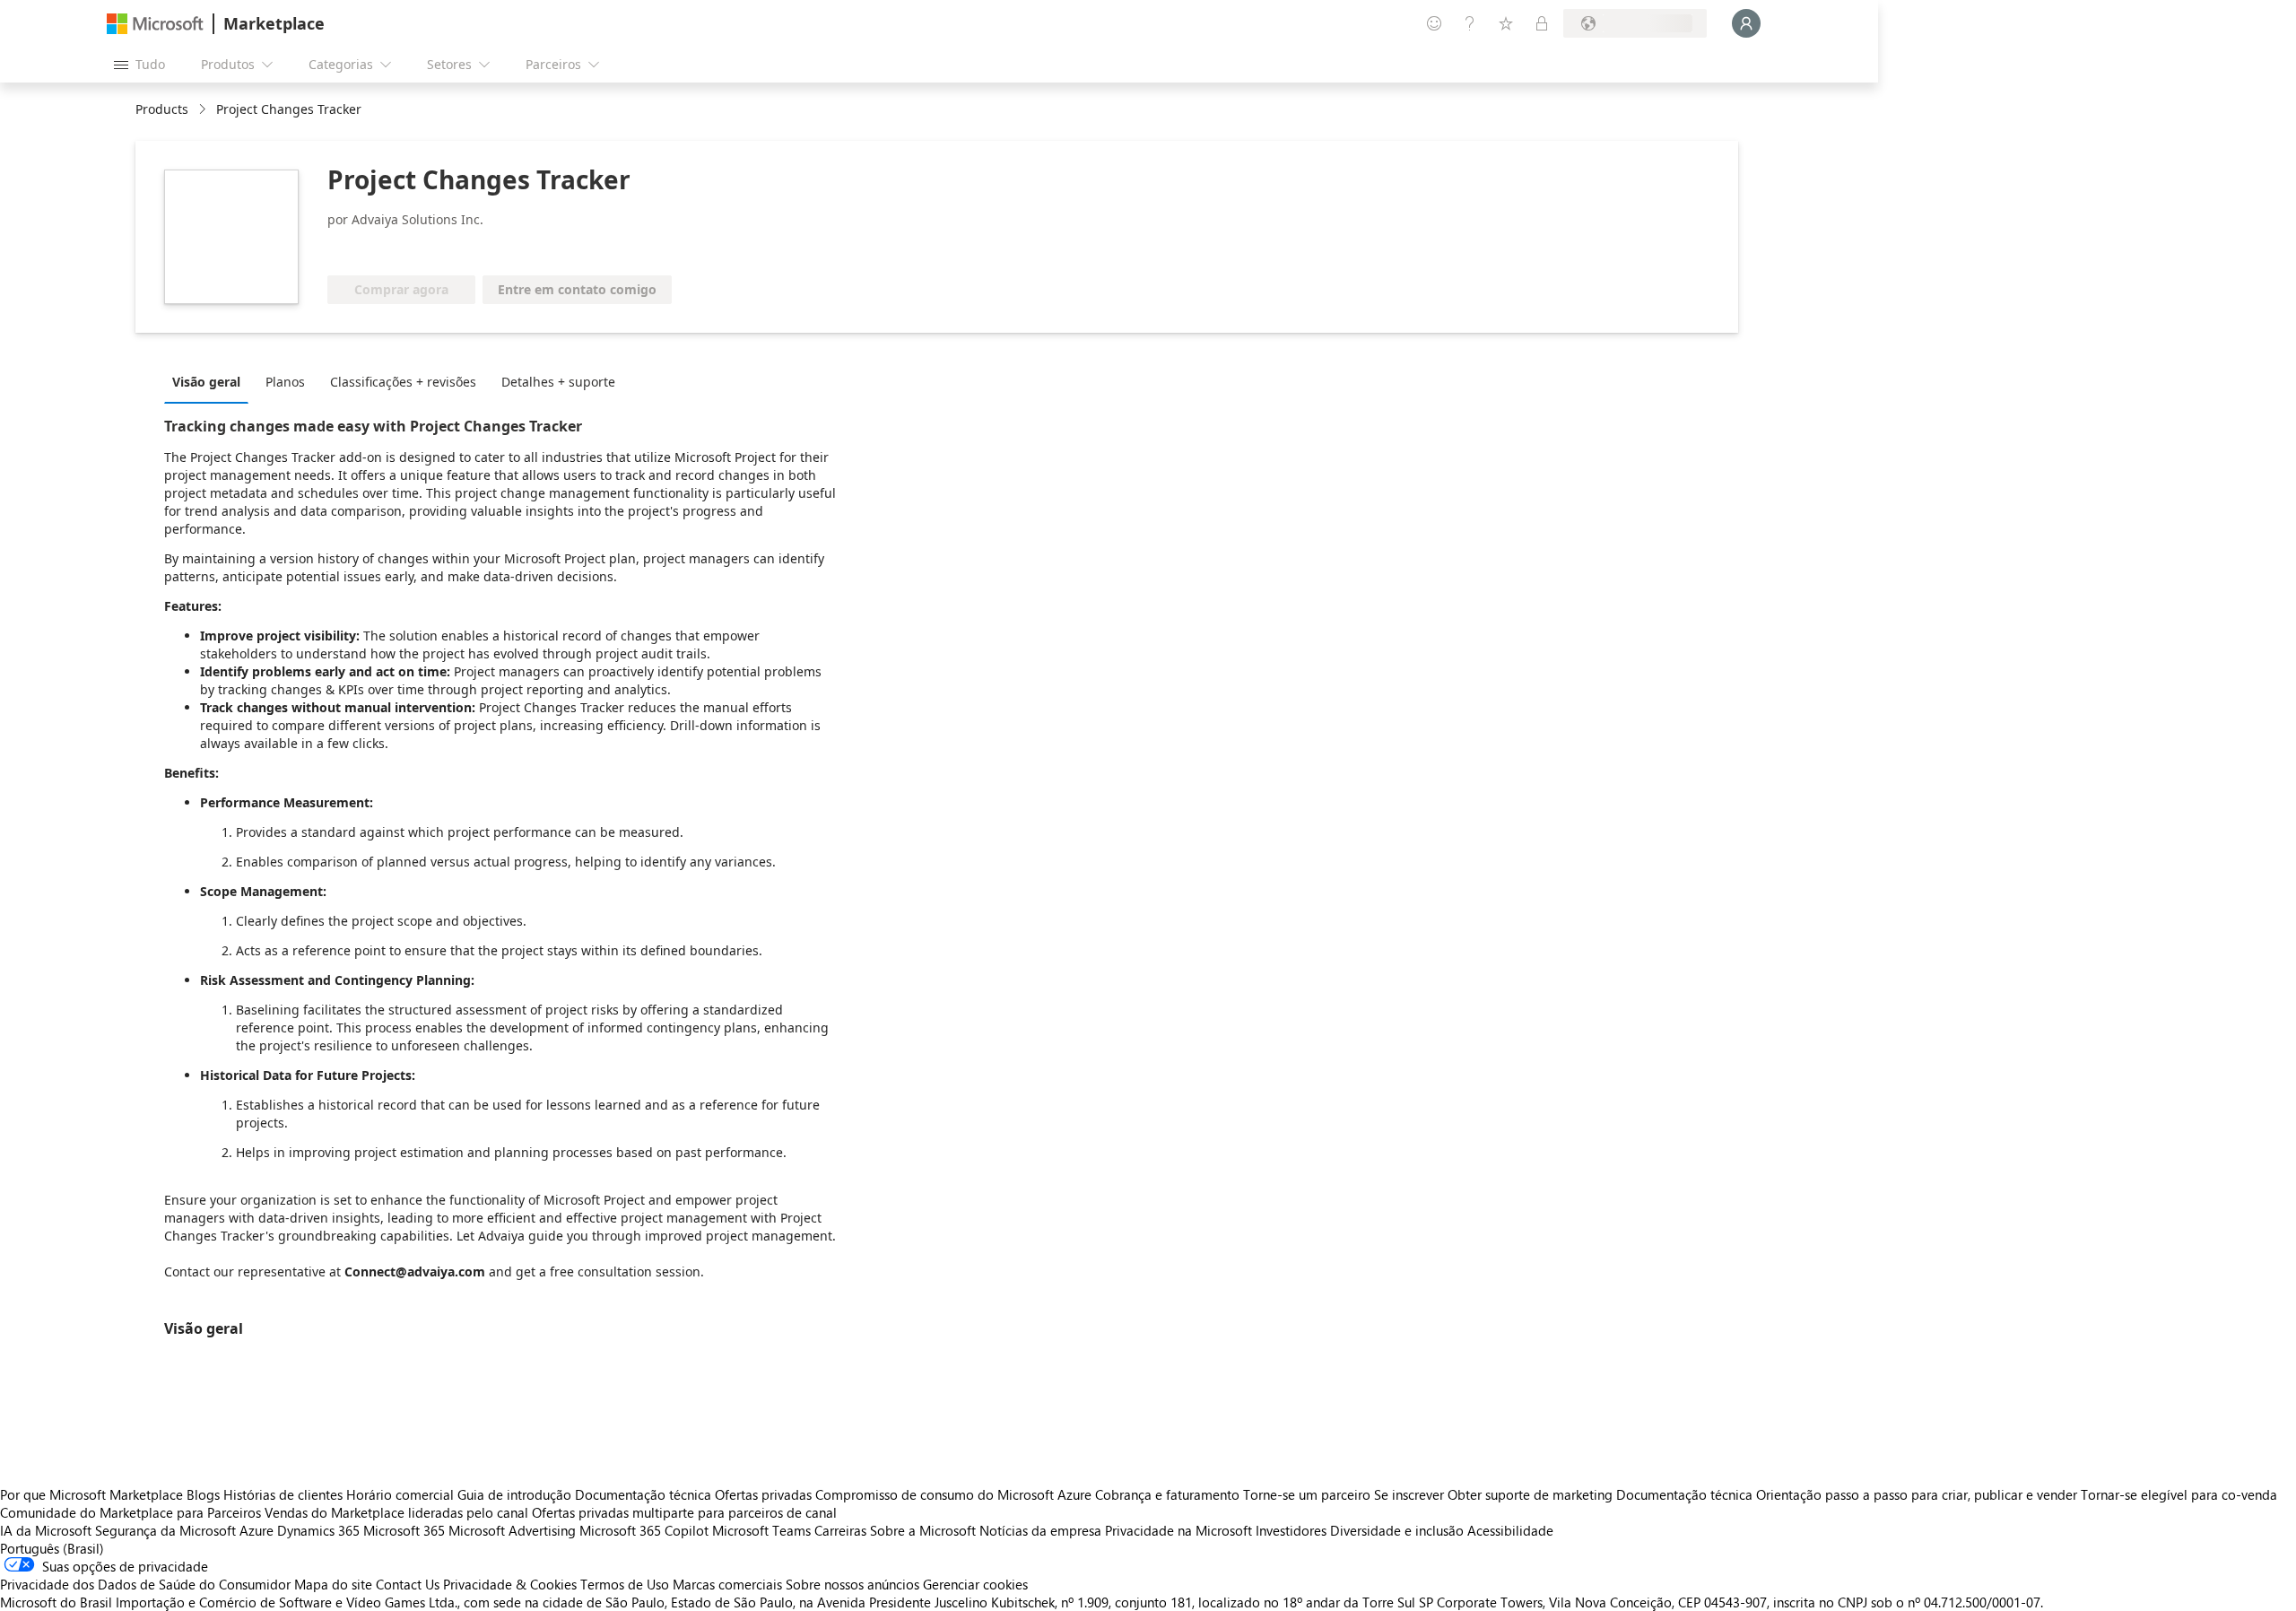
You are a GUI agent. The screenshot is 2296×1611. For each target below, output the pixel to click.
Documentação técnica (643, 1494)
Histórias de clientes (283, 1494)
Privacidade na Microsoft (1178, 1530)
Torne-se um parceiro (1307, 1494)
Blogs (203, 1494)
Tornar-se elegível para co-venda (2179, 1494)
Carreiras (840, 1530)
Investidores (1291, 1530)
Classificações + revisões (403, 382)
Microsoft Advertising (512, 1530)
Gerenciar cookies (975, 1584)
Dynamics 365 (318, 1530)
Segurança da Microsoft (165, 1530)
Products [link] (162, 109)
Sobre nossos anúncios (852, 1584)
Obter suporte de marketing (1530, 1494)
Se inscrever (1409, 1494)
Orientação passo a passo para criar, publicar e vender (1917, 1494)
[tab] (211, 381)
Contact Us (408, 1584)
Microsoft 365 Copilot (644, 1530)
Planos (285, 382)
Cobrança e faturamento (1167, 1494)
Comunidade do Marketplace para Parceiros (130, 1512)
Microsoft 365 (404, 1530)
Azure (257, 1530)
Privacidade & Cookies (510, 1584)
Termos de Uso (625, 1584)
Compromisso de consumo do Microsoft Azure (955, 1494)
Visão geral (206, 382)
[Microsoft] (155, 24)
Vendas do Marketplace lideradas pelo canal (396, 1512)
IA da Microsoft (46, 1530)
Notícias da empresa (1040, 1530)
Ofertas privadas (763, 1494)
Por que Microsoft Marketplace (91, 1494)
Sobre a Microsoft (923, 1530)
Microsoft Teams (761, 1530)
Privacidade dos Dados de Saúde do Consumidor (145, 1584)
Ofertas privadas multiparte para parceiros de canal (684, 1512)
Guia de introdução (514, 1494)
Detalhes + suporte (558, 382)
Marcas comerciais (727, 1584)
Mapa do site (333, 1584)
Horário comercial (400, 1494)
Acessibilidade (1510, 1530)
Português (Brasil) (52, 1548)
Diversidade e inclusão (1397, 1530)
